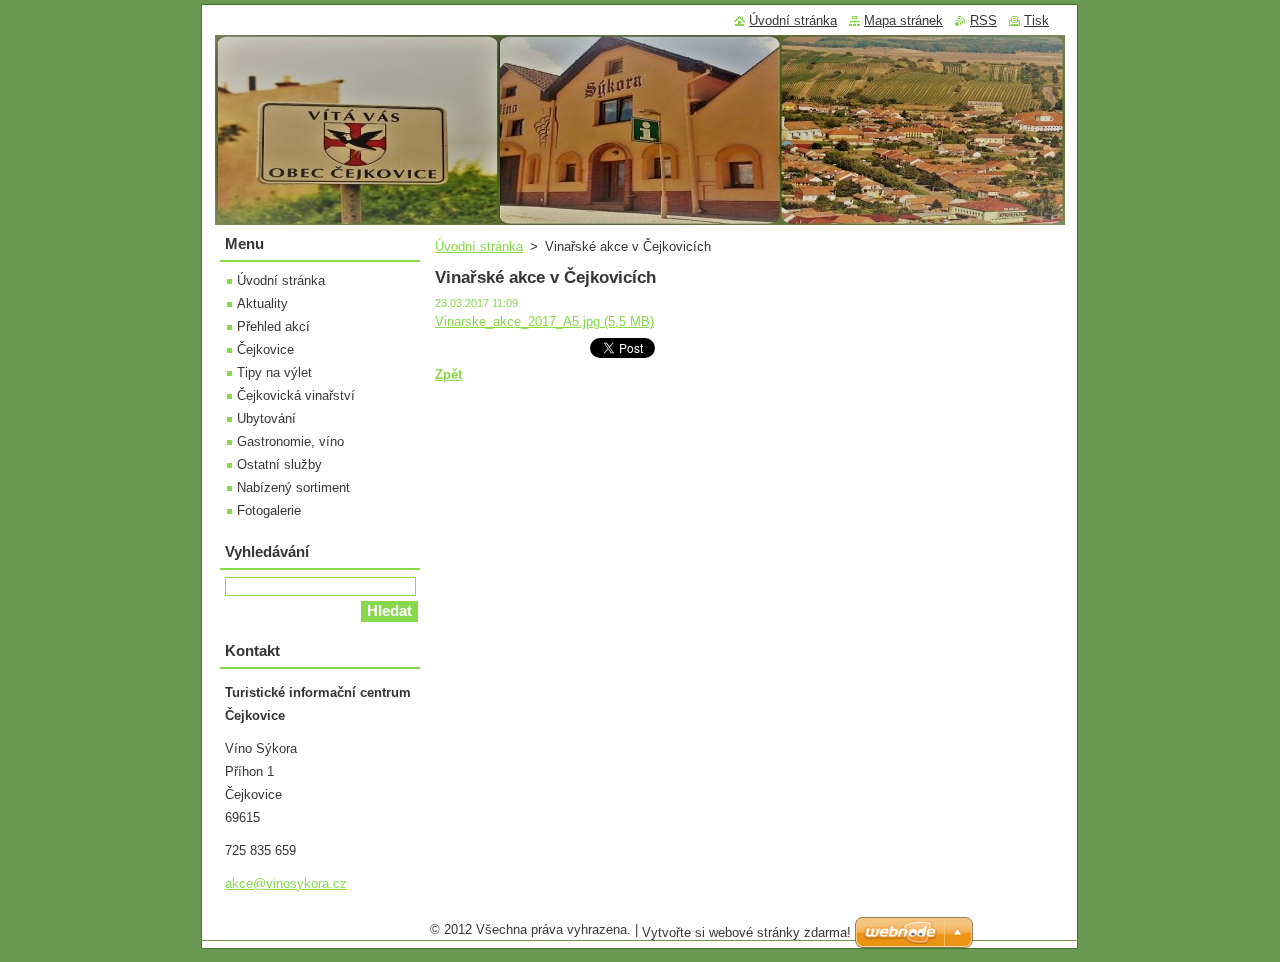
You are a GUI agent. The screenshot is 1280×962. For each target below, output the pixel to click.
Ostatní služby (279, 464)
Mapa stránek (903, 20)
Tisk (1036, 20)
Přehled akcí (273, 326)
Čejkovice (265, 349)
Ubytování (266, 418)
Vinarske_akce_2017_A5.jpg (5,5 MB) (544, 321)
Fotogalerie (269, 510)
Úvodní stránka (479, 246)
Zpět (448, 374)
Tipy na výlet (274, 372)
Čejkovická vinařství (296, 395)
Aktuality (262, 303)
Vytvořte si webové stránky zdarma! (746, 932)
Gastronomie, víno (290, 441)
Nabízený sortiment (293, 487)
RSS (983, 20)
